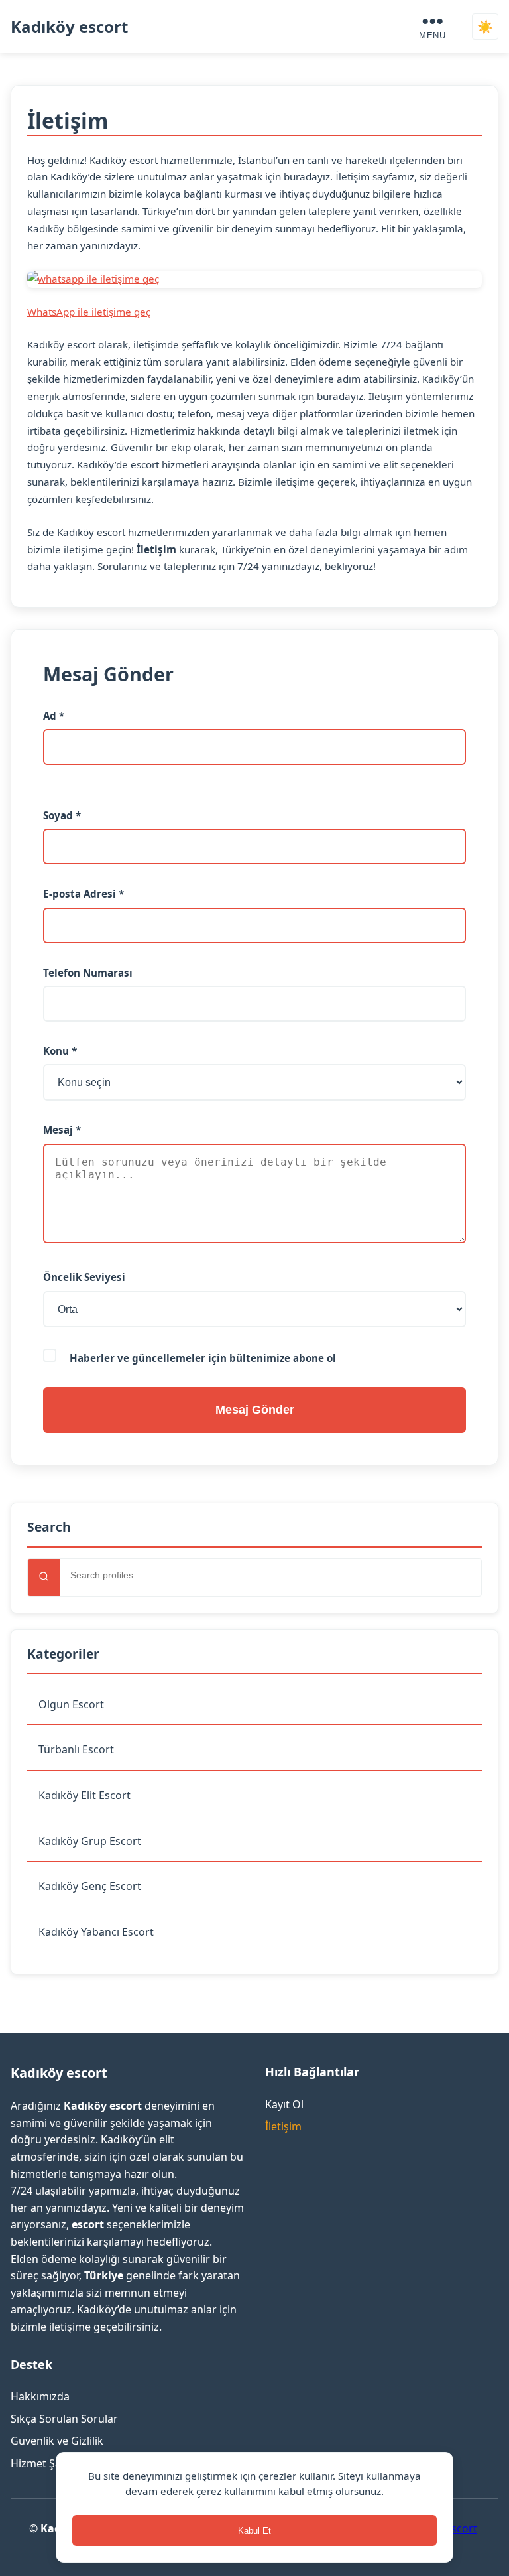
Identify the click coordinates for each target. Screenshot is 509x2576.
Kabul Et (254, 2531)
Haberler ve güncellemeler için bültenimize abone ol (201, 1358)
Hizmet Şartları (48, 2463)
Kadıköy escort (69, 26)
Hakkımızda (40, 2396)
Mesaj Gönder (255, 1410)
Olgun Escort (71, 1704)
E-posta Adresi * (84, 894)
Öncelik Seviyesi (84, 1277)
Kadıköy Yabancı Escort (96, 1932)
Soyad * (62, 815)
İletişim (283, 2126)
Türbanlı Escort (76, 1749)
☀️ (485, 27)
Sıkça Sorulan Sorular (64, 2419)
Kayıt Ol (284, 2104)
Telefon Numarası (88, 973)
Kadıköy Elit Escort (85, 1795)
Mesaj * (62, 1130)
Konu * (60, 1051)
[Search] (44, 1578)
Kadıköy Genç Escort (90, 1886)
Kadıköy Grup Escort (90, 1841)
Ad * (54, 716)
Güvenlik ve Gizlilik (57, 2441)
